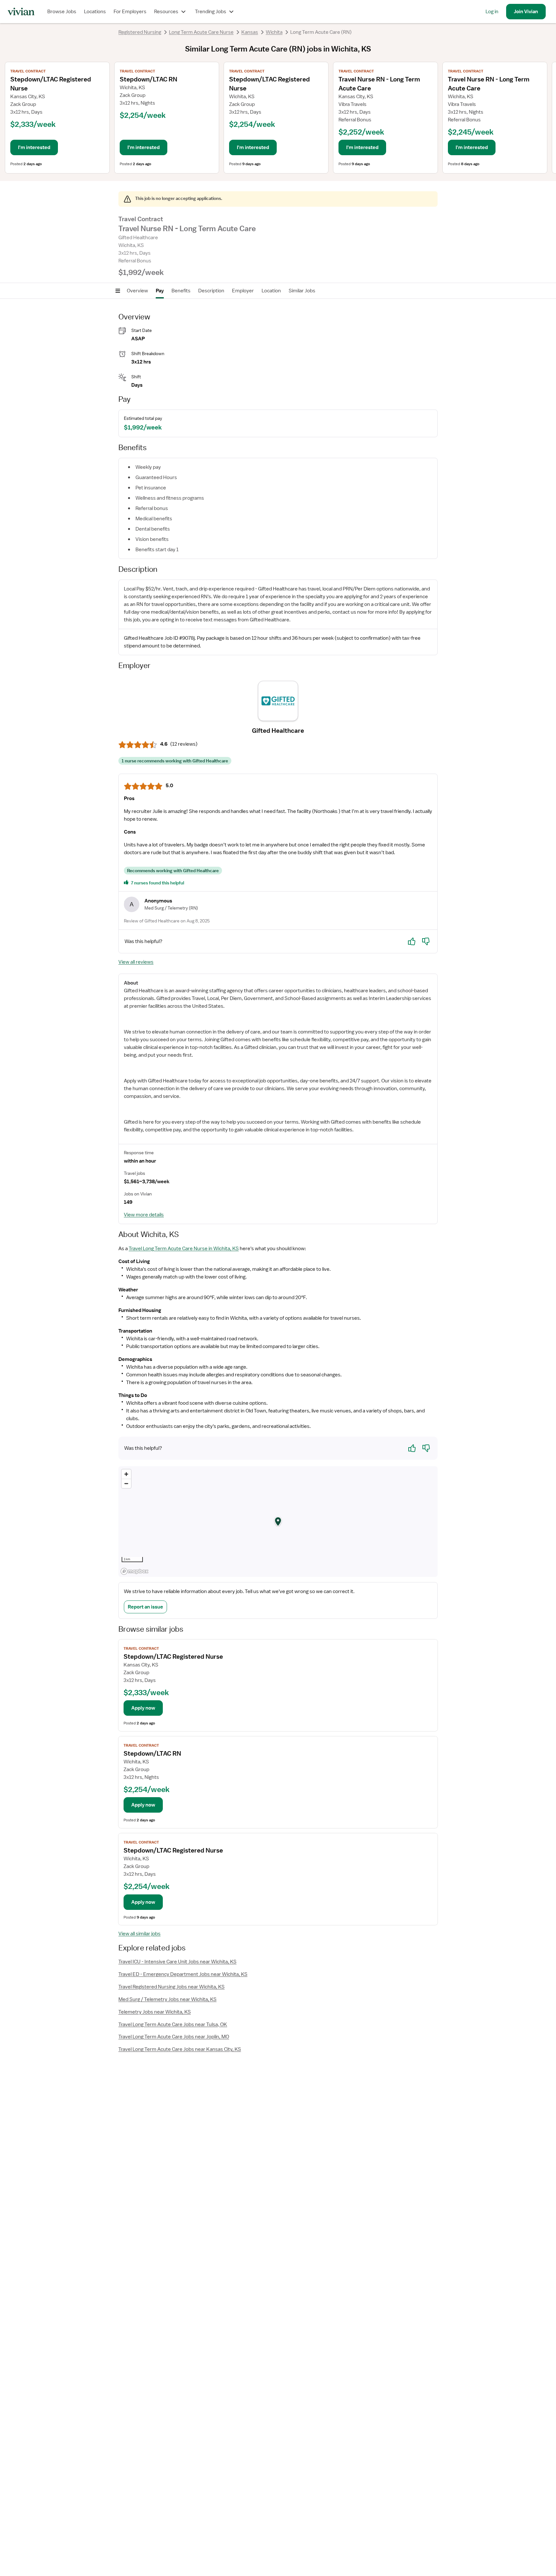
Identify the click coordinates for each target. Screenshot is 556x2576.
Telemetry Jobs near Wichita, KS (155, 2012)
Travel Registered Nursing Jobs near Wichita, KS (171, 1987)
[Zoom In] (126, 1474)
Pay (160, 291)
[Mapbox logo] (134, 1571)
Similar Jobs (302, 291)
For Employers (130, 12)
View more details (144, 1215)
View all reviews (136, 962)
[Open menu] (118, 291)
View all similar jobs (139, 1934)
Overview (137, 291)
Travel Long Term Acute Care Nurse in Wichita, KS (184, 1249)
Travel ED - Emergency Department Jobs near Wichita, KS (183, 1974)
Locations (95, 12)
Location (271, 291)
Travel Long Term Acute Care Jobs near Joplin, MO (174, 2037)
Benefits (181, 291)
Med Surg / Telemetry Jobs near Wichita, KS (167, 1999)
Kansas (250, 32)
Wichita (274, 32)
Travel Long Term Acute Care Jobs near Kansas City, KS (180, 2049)
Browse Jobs (62, 12)
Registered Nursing (140, 32)
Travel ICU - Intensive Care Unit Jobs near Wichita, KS (177, 1962)
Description (211, 291)
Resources (166, 12)
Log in (492, 12)
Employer (243, 291)
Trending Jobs (211, 12)
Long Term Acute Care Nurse (201, 32)
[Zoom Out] (126, 1483)
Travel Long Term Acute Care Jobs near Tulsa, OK (173, 2024)
